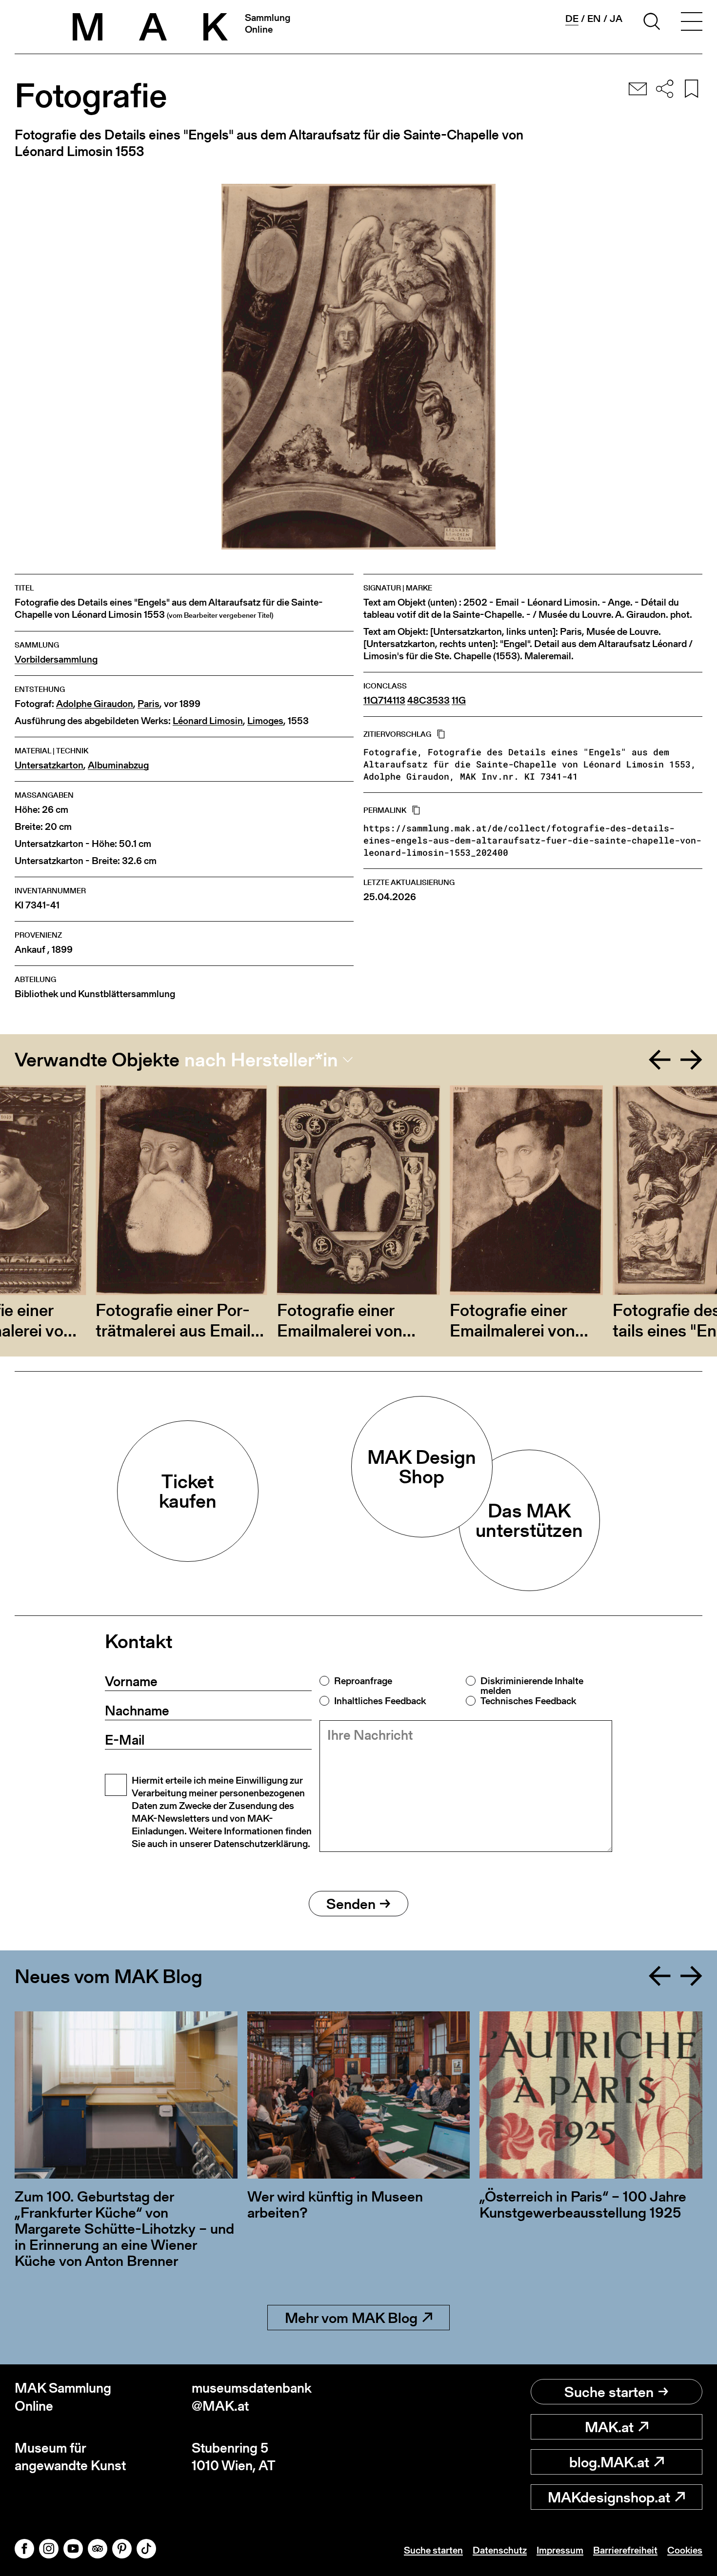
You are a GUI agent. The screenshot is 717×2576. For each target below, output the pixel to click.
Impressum (560, 2550)
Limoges (265, 721)
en (594, 19)
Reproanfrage (363, 1681)
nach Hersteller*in (261, 1060)
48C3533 (428, 700)
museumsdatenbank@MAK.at (252, 2397)
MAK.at (609, 2427)
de (572, 19)
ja (616, 19)
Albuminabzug (118, 765)
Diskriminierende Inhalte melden (532, 1686)
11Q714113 (384, 700)
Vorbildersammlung (56, 659)
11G (459, 700)
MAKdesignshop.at (609, 2497)
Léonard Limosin (208, 721)
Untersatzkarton (49, 765)
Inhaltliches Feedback (380, 1701)
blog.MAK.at (609, 2462)
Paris (149, 704)
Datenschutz (500, 2550)
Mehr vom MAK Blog (351, 2318)
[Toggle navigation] (692, 23)
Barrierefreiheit (625, 2550)
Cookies (685, 2550)
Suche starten (609, 2392)
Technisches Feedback (528, 1701)
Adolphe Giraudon (95, 704)
